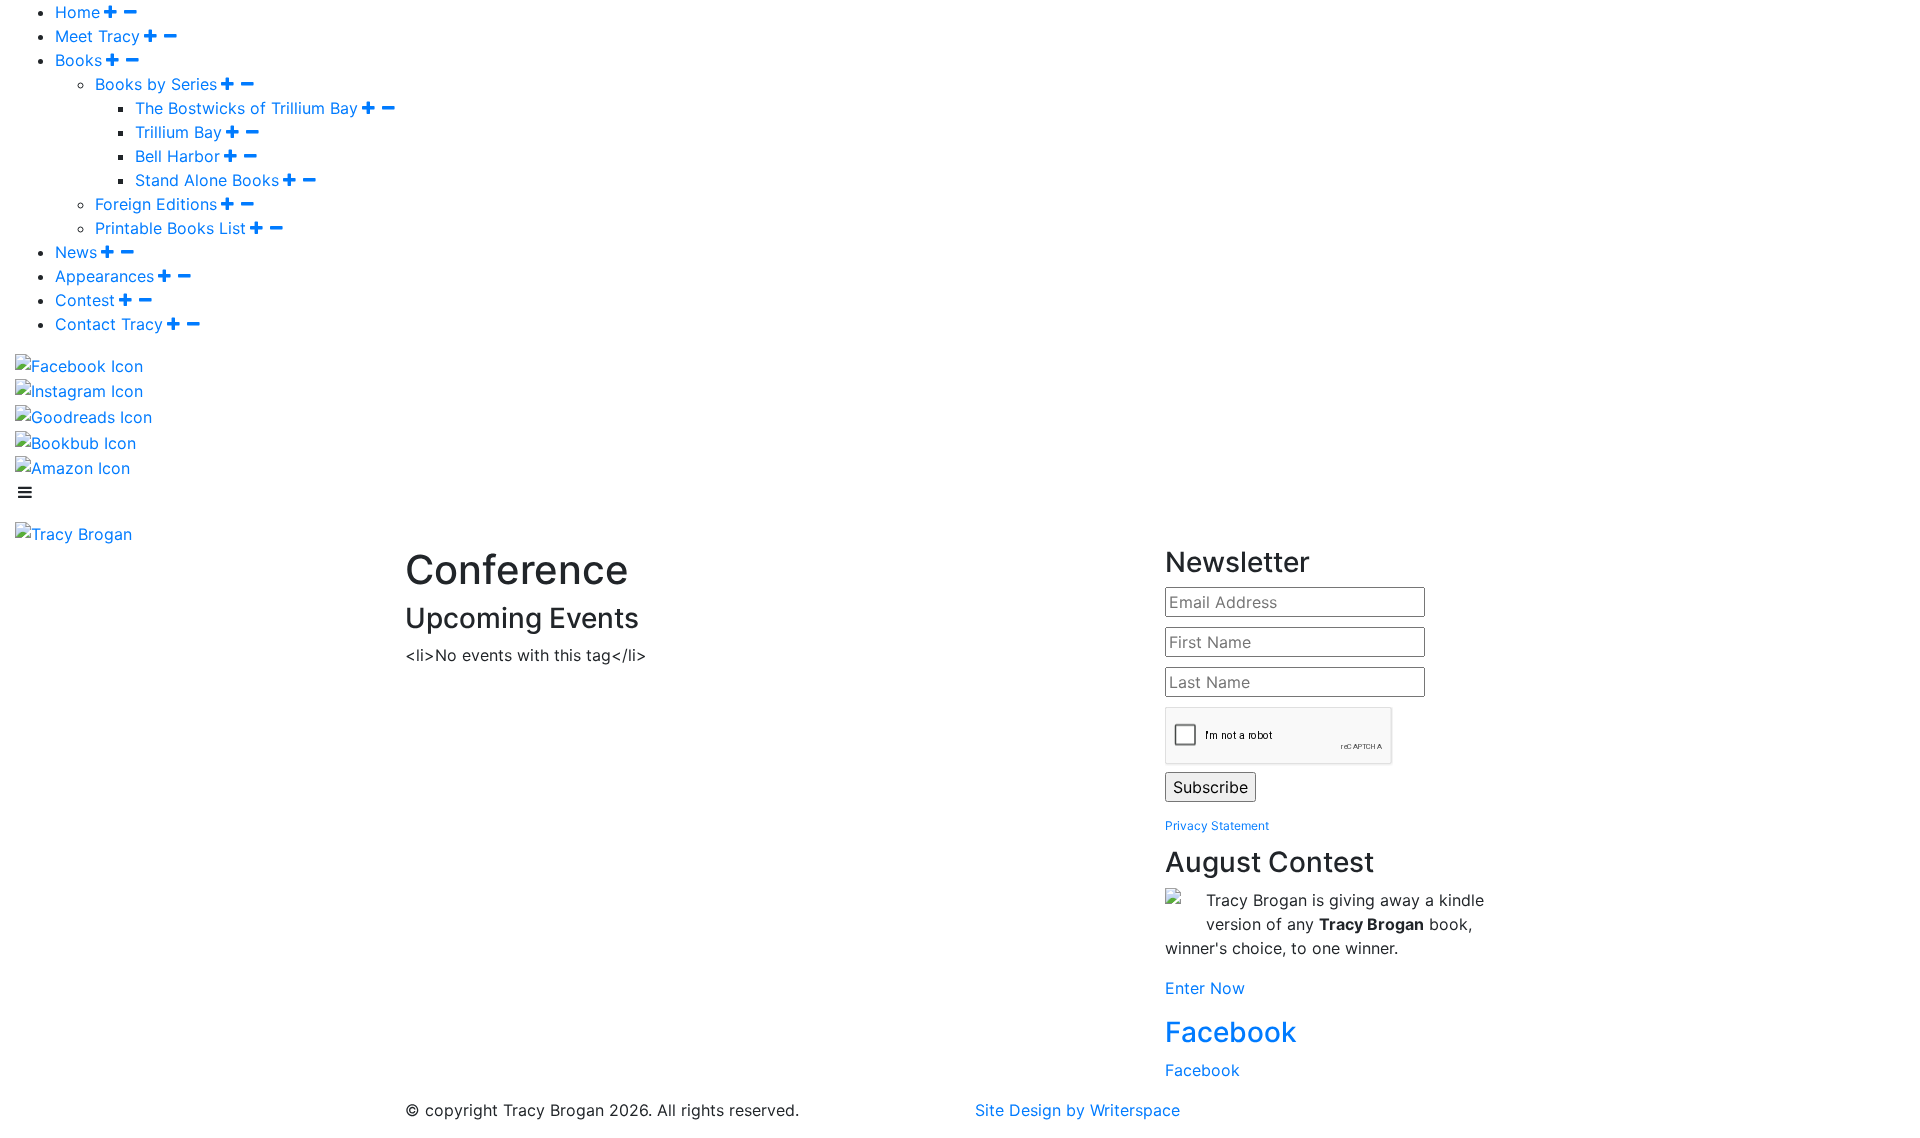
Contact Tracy (109, 324)
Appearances (104, 276)
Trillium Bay (178, 132)
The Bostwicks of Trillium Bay (246, 108)
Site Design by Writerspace (1077, 1110)
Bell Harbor (177, 156)
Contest (85, 300)
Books (78, 60)
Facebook (1231, 1032)
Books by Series (156, 84)
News (76, 252)
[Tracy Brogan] (73, 532)
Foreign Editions (156, 204)
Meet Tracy (97, 36)
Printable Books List (170, 228)
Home (77, 12)
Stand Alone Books (207, 180)
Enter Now (1205, 988)
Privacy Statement (1217, 825)
